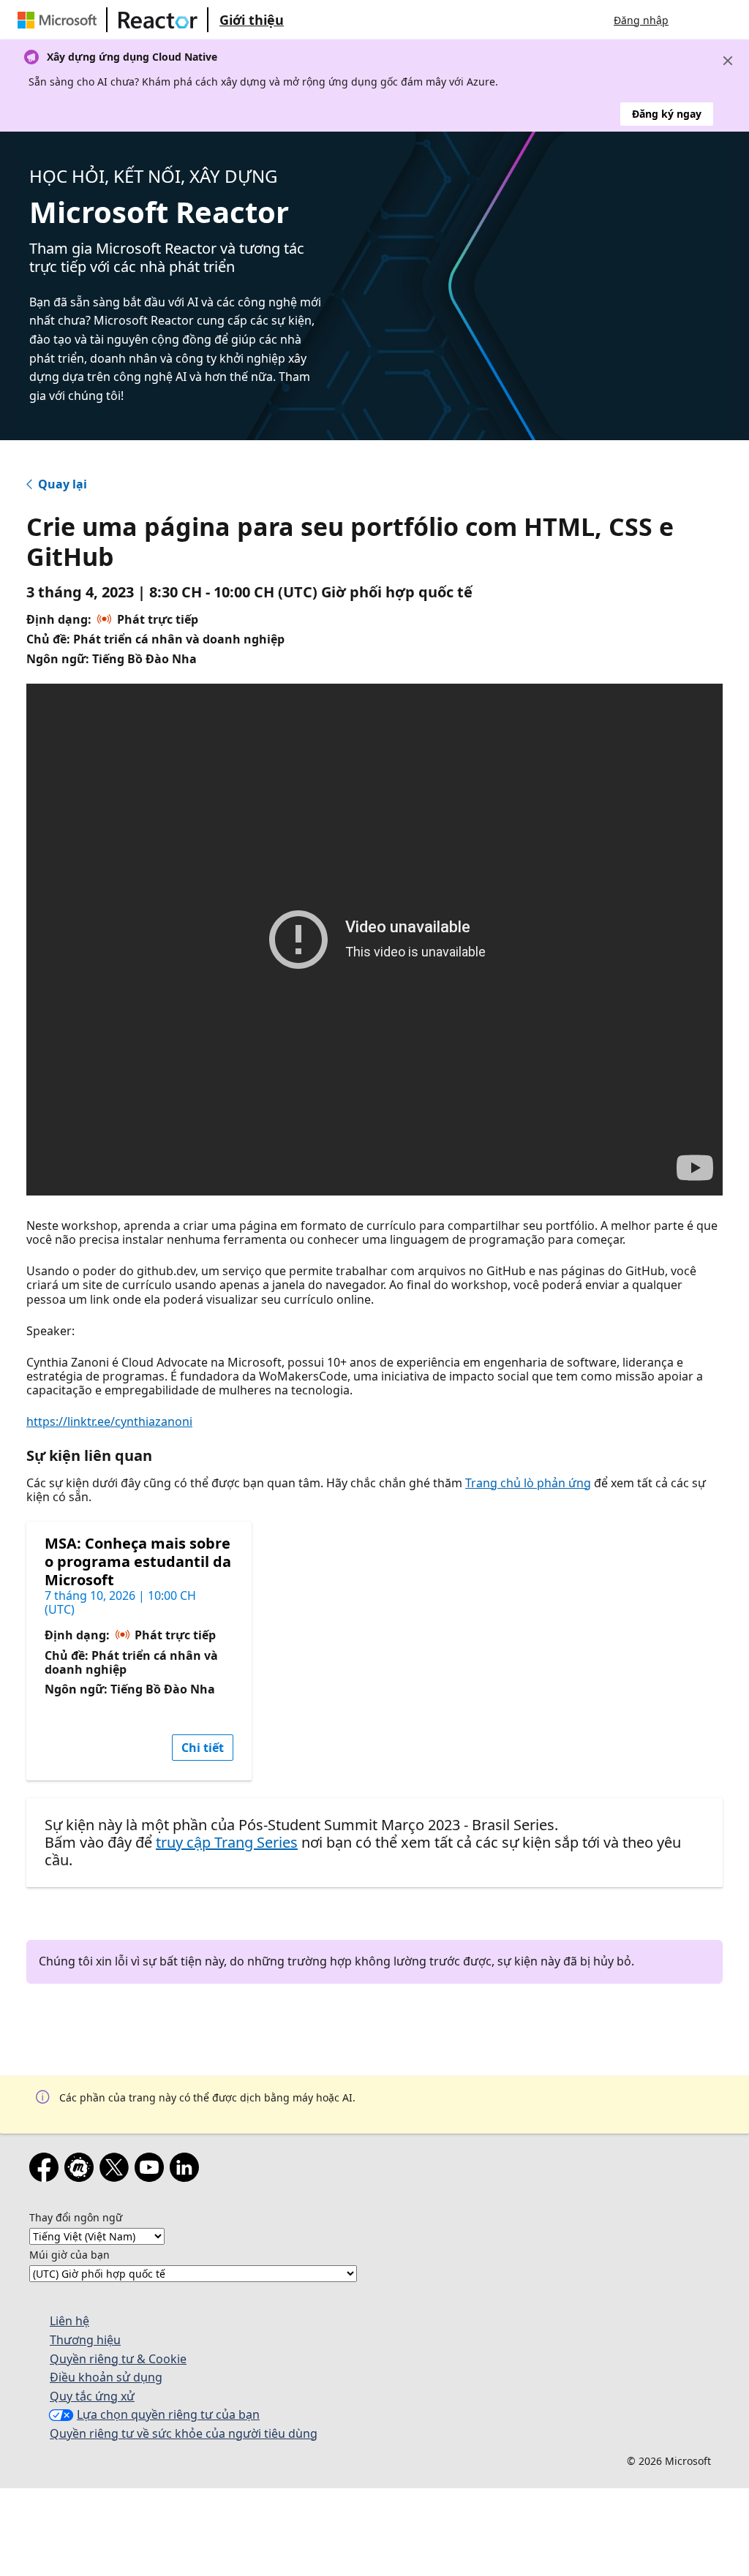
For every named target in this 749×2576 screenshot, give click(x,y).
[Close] (728, 61)
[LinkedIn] (187, 2170)
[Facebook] (47, 2170)
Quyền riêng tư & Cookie (118, 2359)
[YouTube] (152, 2170)
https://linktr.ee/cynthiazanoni (109, 1421)
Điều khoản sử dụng (106, 2377)
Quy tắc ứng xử (92, 2396)
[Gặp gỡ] (82, 2170)
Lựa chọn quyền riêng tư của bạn (168, 2414)
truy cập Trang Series (227, 1842)
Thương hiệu (85, 2340)
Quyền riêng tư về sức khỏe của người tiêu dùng (184, 2433)
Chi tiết (203, 1748)
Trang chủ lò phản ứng (528, 1483)
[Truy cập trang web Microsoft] (60, 20)
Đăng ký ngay (667, 114)
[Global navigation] (694, 20)
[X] (117, 2170)
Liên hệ (69, 2321)
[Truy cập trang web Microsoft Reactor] (158, 20)
